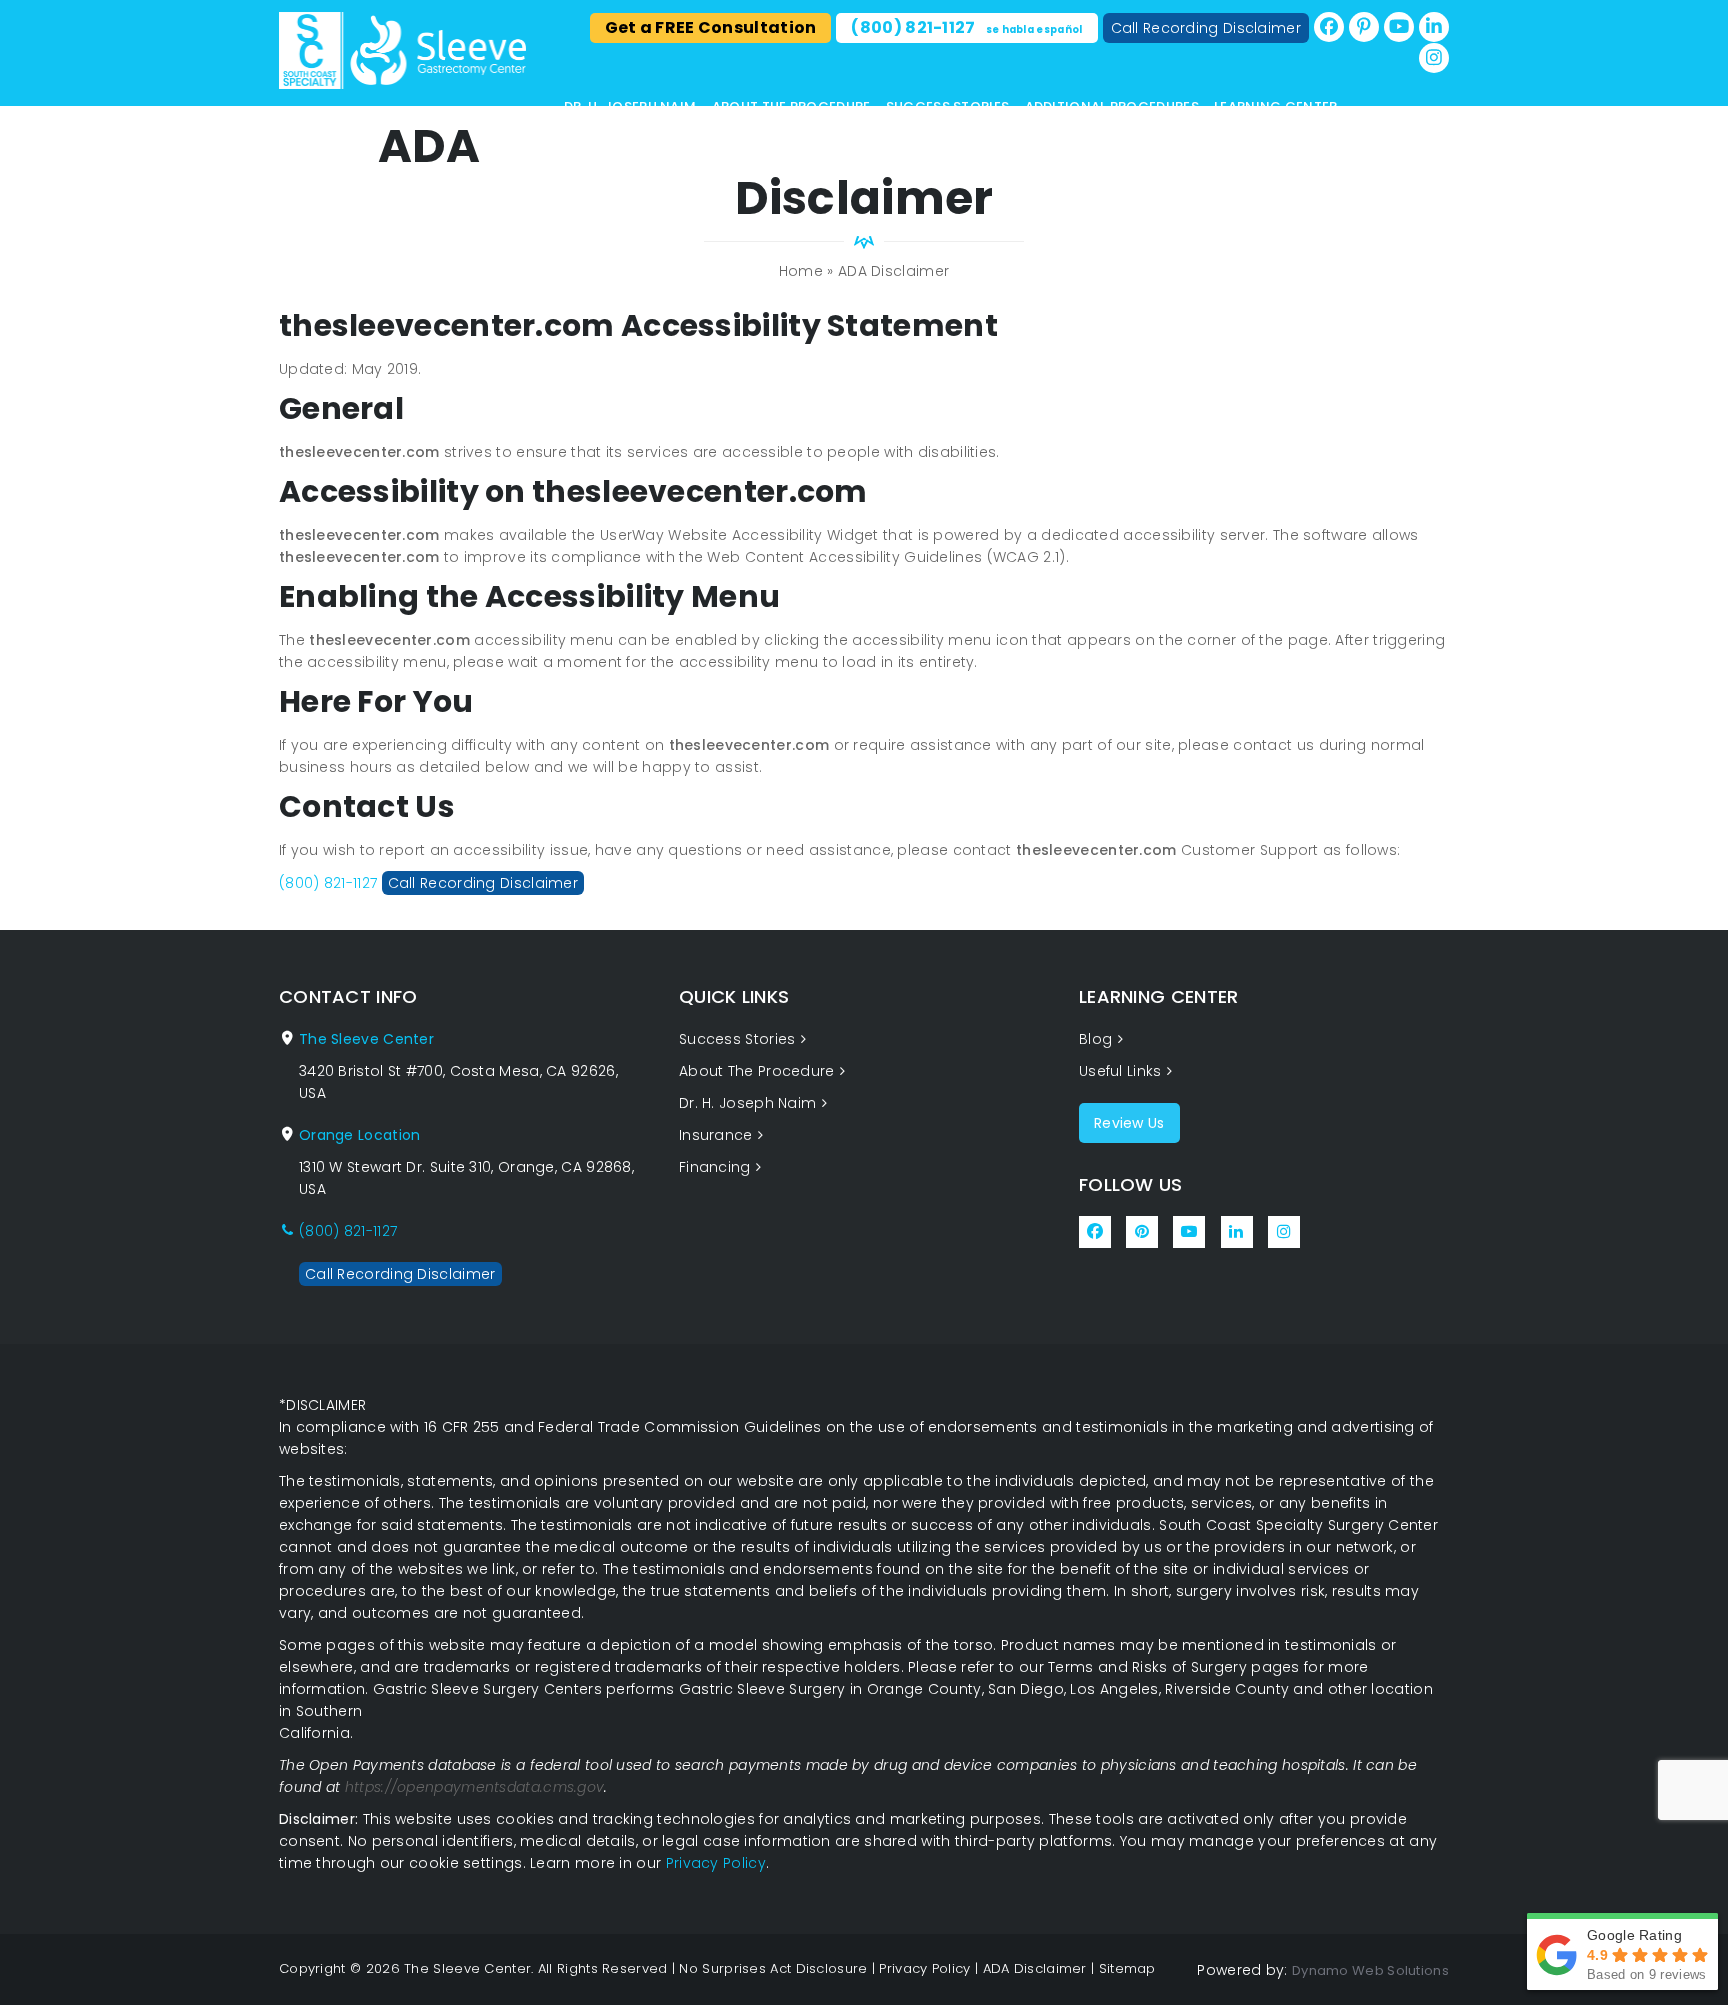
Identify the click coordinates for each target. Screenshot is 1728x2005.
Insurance (716, 1135)
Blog (1095, 1039)
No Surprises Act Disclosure (773, 1968)
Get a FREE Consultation (711, 27)
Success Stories (948, 106)
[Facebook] (1329, 27)
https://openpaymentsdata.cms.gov (475, 1787)
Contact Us (609, 126)
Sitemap (1127, 1968)
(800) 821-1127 (966, 27)
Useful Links (1120, 1071)
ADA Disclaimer (1035, 1968)
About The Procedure (791, 106)
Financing (715, 1167)
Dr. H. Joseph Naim (630, 106)
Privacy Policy (716, 1863)
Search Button (1443, 151)
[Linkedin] (1434, 27)
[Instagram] (1434, 58)
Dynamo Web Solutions (1370, 1970)
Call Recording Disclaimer (1206, 28)
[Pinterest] (1364, 27)
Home (801, 271)
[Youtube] (1399, 27)
